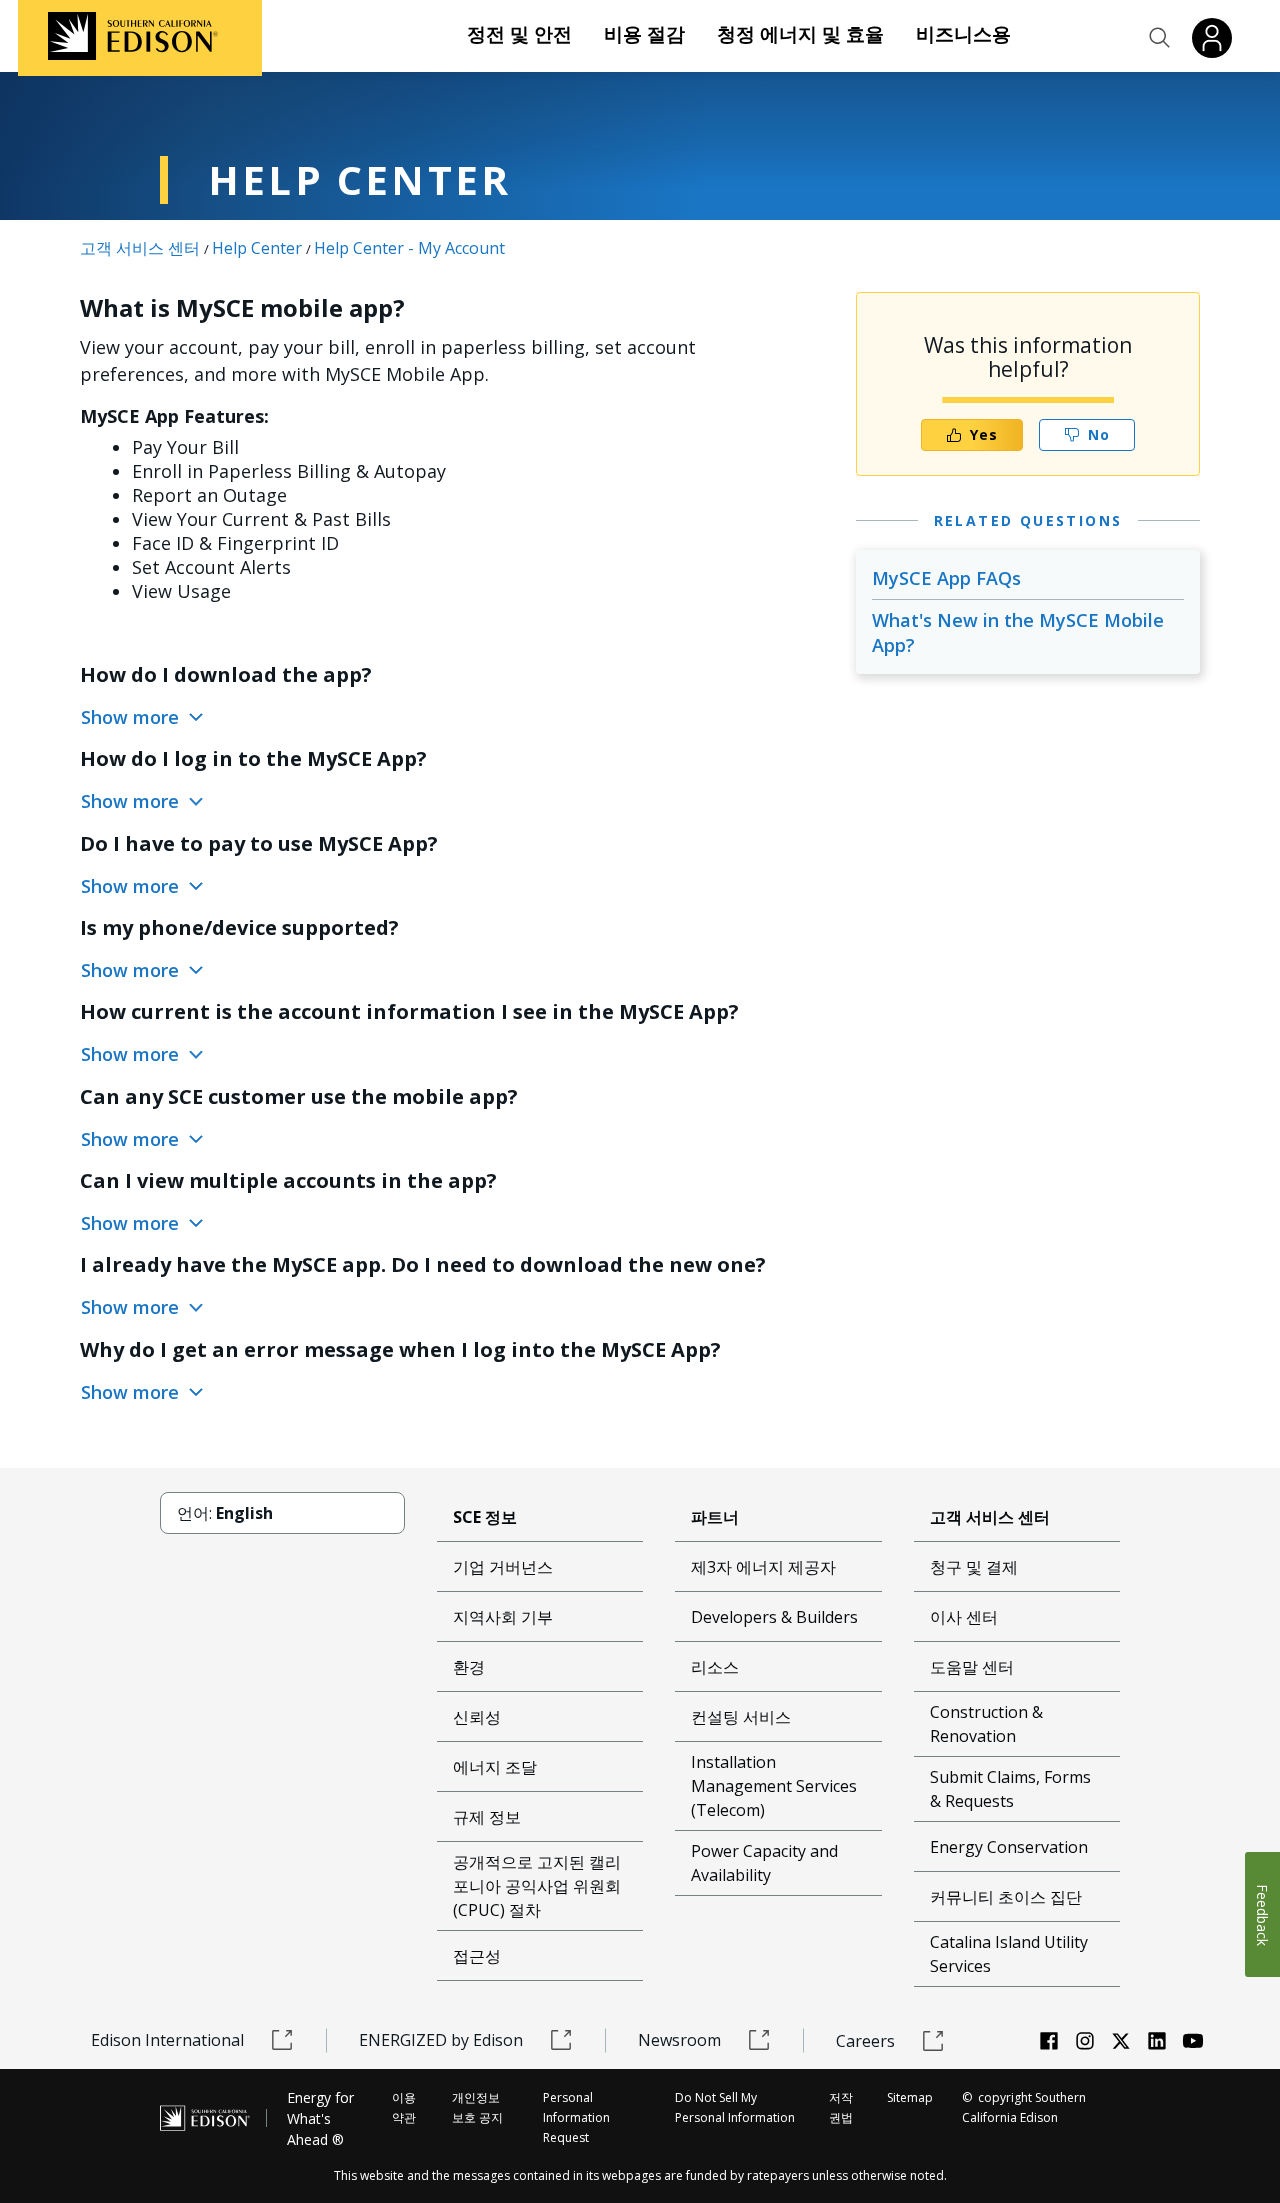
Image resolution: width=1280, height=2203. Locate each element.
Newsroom (679, 2040)
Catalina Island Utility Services (1009, 1954)
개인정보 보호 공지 (477, 2107)
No (1099, 434)
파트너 (715, 1517)
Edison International (167, 2040)
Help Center (257, 248)
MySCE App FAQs (946, 578)
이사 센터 (964, 1617)
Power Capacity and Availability (764, 1863)
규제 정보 (487, 1817)
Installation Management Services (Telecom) (774, 1786)
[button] (1160, 38)
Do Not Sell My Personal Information (735, 2107)
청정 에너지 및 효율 (800, 34)
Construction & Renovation (986, 1724)
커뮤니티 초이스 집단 (1006, 1897)
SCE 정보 (485, 1517)
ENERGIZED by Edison (441, 2040)
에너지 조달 (495, 1767)
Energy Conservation (1009, 1847)
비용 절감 (644, 34)
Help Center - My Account (409, 248)
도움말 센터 (972, 1667)
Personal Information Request (576, 2117)
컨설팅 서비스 (741, 1717)
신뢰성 (477, 1717)
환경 (469, 1667)
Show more (132, 717)
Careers (865, 2041)
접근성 (477, 1956)
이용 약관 (404, 2107)
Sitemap (910, 2097)
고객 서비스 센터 (140, 248)
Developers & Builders (774, 1617)
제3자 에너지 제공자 (763, 1567)
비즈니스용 (963, 34)
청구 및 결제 (974, 1567)
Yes (984, 434)
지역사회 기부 (503, 1617)
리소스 (715, 1667)
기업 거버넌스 (503, 1567)
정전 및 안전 (519, 34)
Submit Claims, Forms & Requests (1010, 1789)
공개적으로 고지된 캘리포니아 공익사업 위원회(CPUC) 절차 (537, 1886)
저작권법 (841, 2107)
